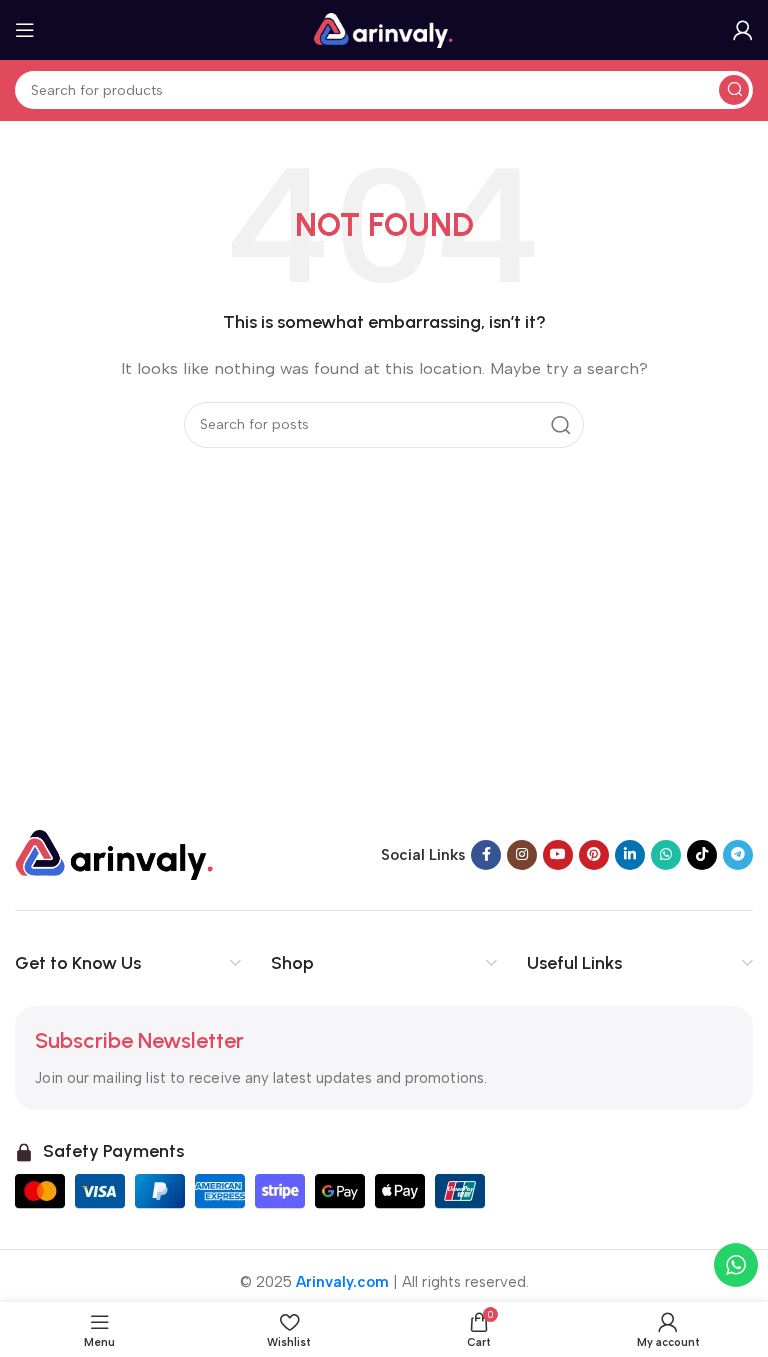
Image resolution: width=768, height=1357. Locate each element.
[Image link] (115, 853)
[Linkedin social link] (630, 855)
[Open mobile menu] (25, 30)
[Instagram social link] (522, 855)
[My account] (743, 30)
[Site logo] (384, 29)
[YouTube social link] (558, 855)
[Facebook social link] (486, 855)
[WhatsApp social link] (666, 855)
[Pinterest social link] (594, 855)
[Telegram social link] (738, 855)
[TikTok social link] (702, 855)
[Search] (734, 90)
